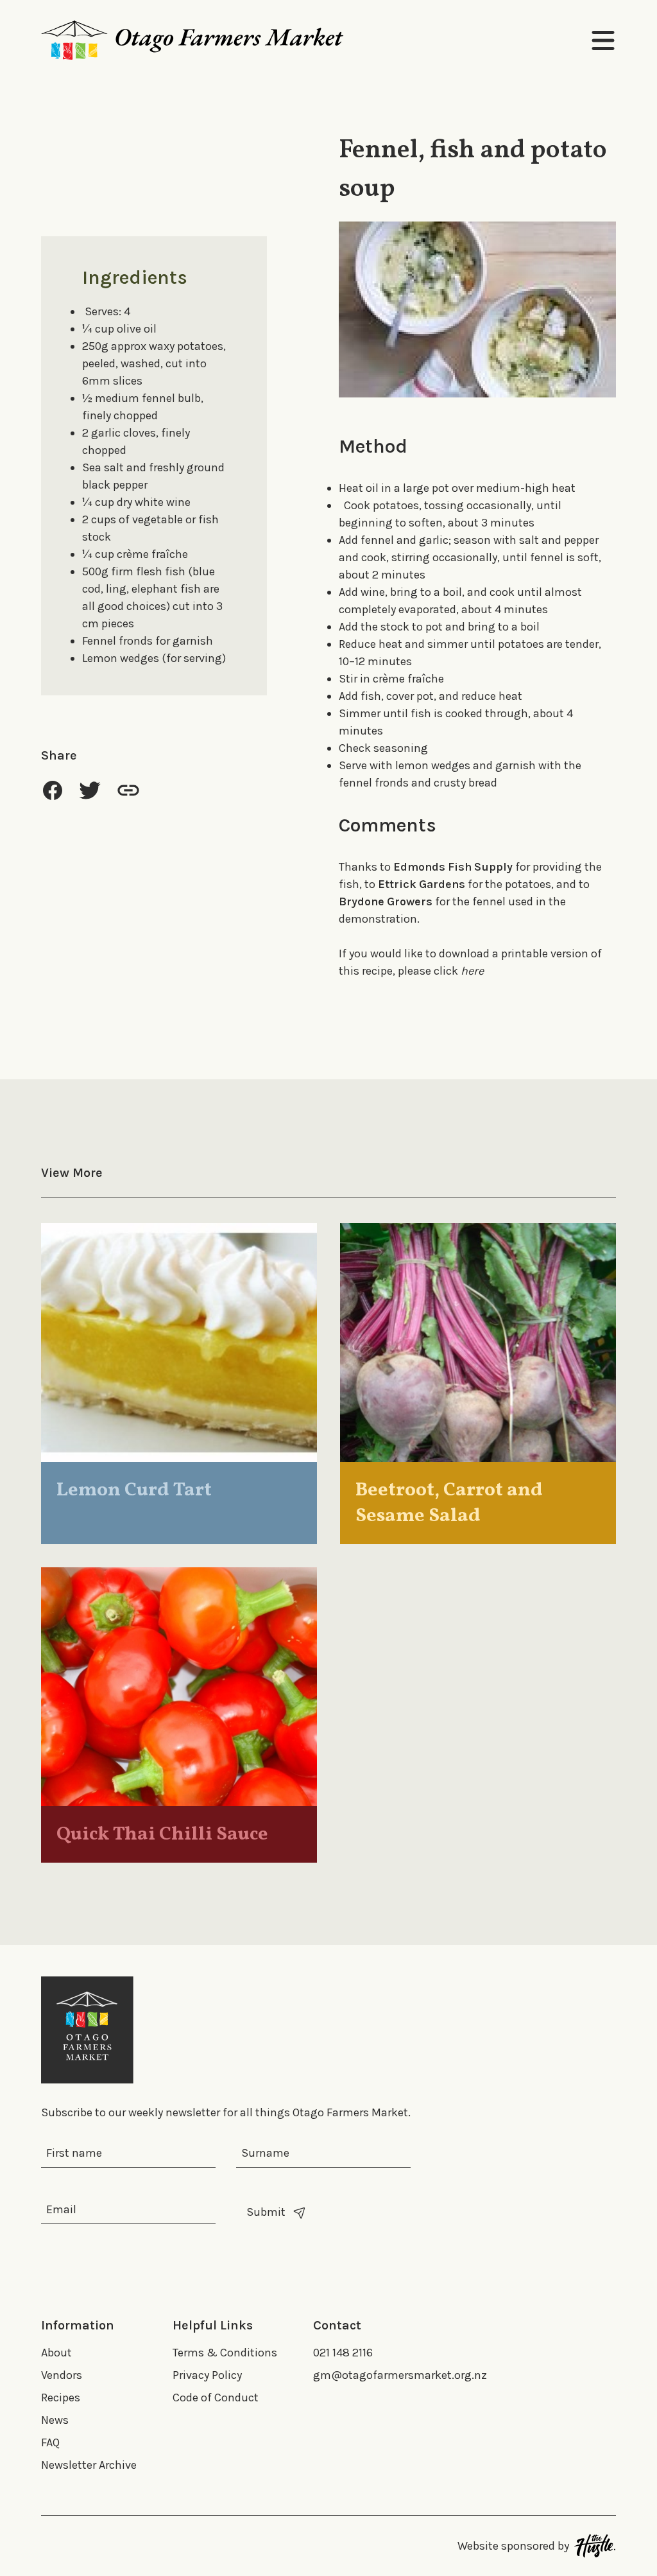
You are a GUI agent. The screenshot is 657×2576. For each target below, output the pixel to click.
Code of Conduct (216, 2398)
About (56, 2353)
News (55, 2420)
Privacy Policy (207, 2375)
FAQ (50, 2442)
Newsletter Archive (89, 2465)
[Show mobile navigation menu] (603, 40)
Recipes (61, 2398)
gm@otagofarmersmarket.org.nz (400, 2375)
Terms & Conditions (225, 2353)
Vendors (62, 2375)
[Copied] (128, 790)
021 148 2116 (343, 2353)
